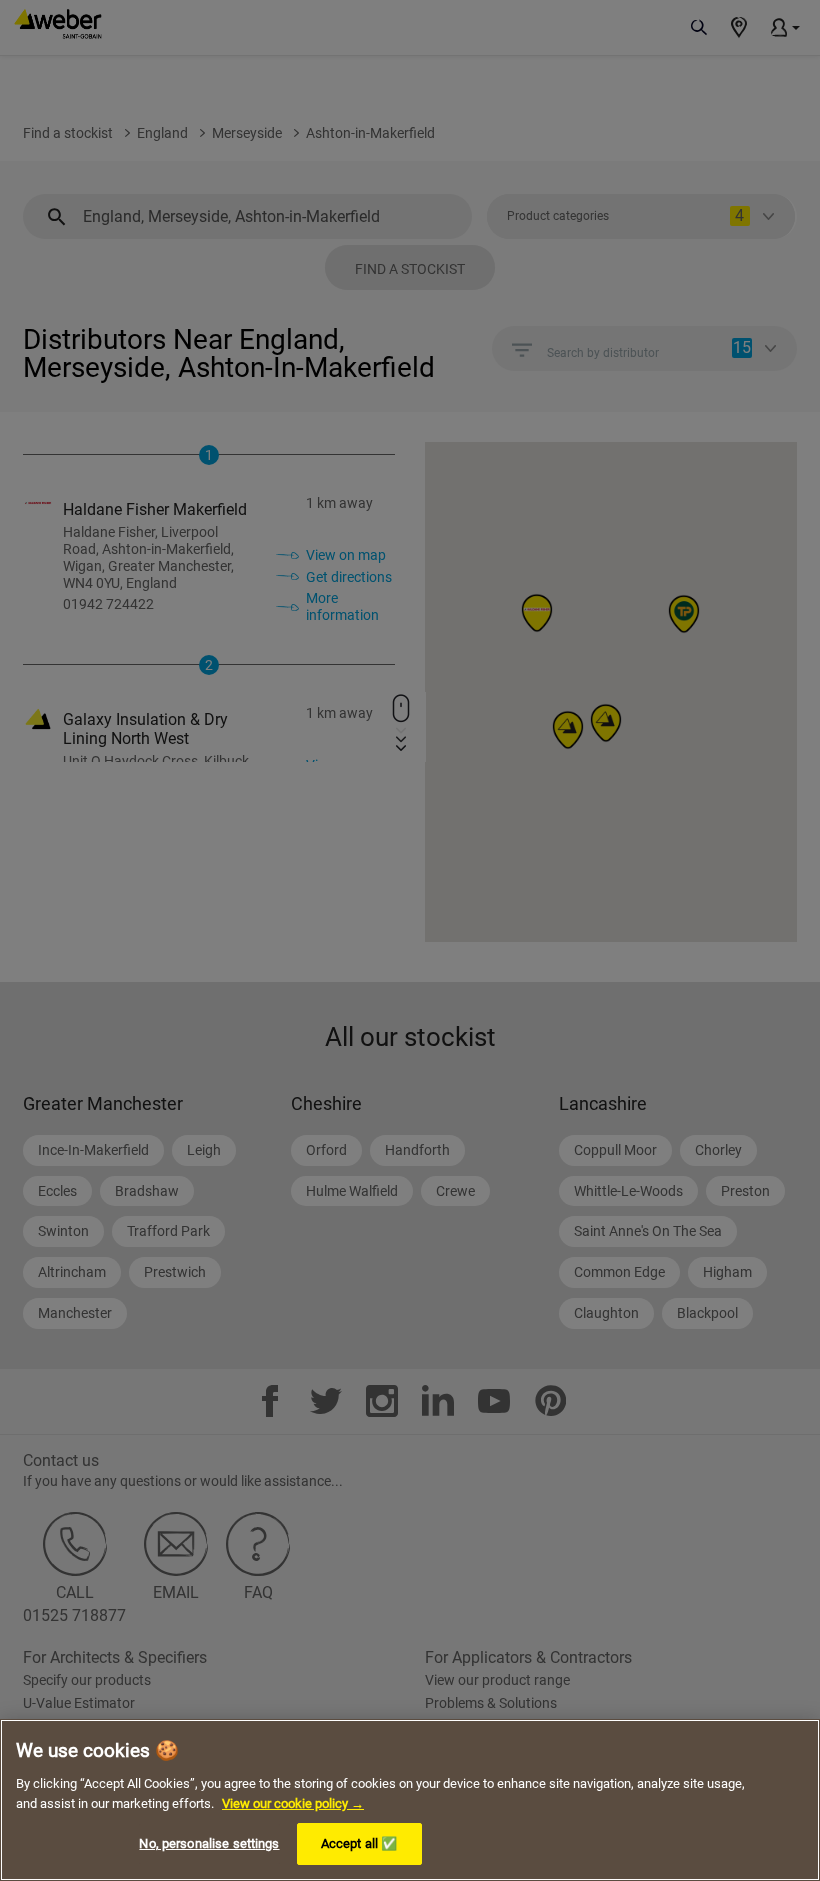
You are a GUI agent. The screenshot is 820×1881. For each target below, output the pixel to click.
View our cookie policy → (293, 1803)
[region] (410, 1800)
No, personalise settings (209, 1843)
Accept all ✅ (359, 1843)
